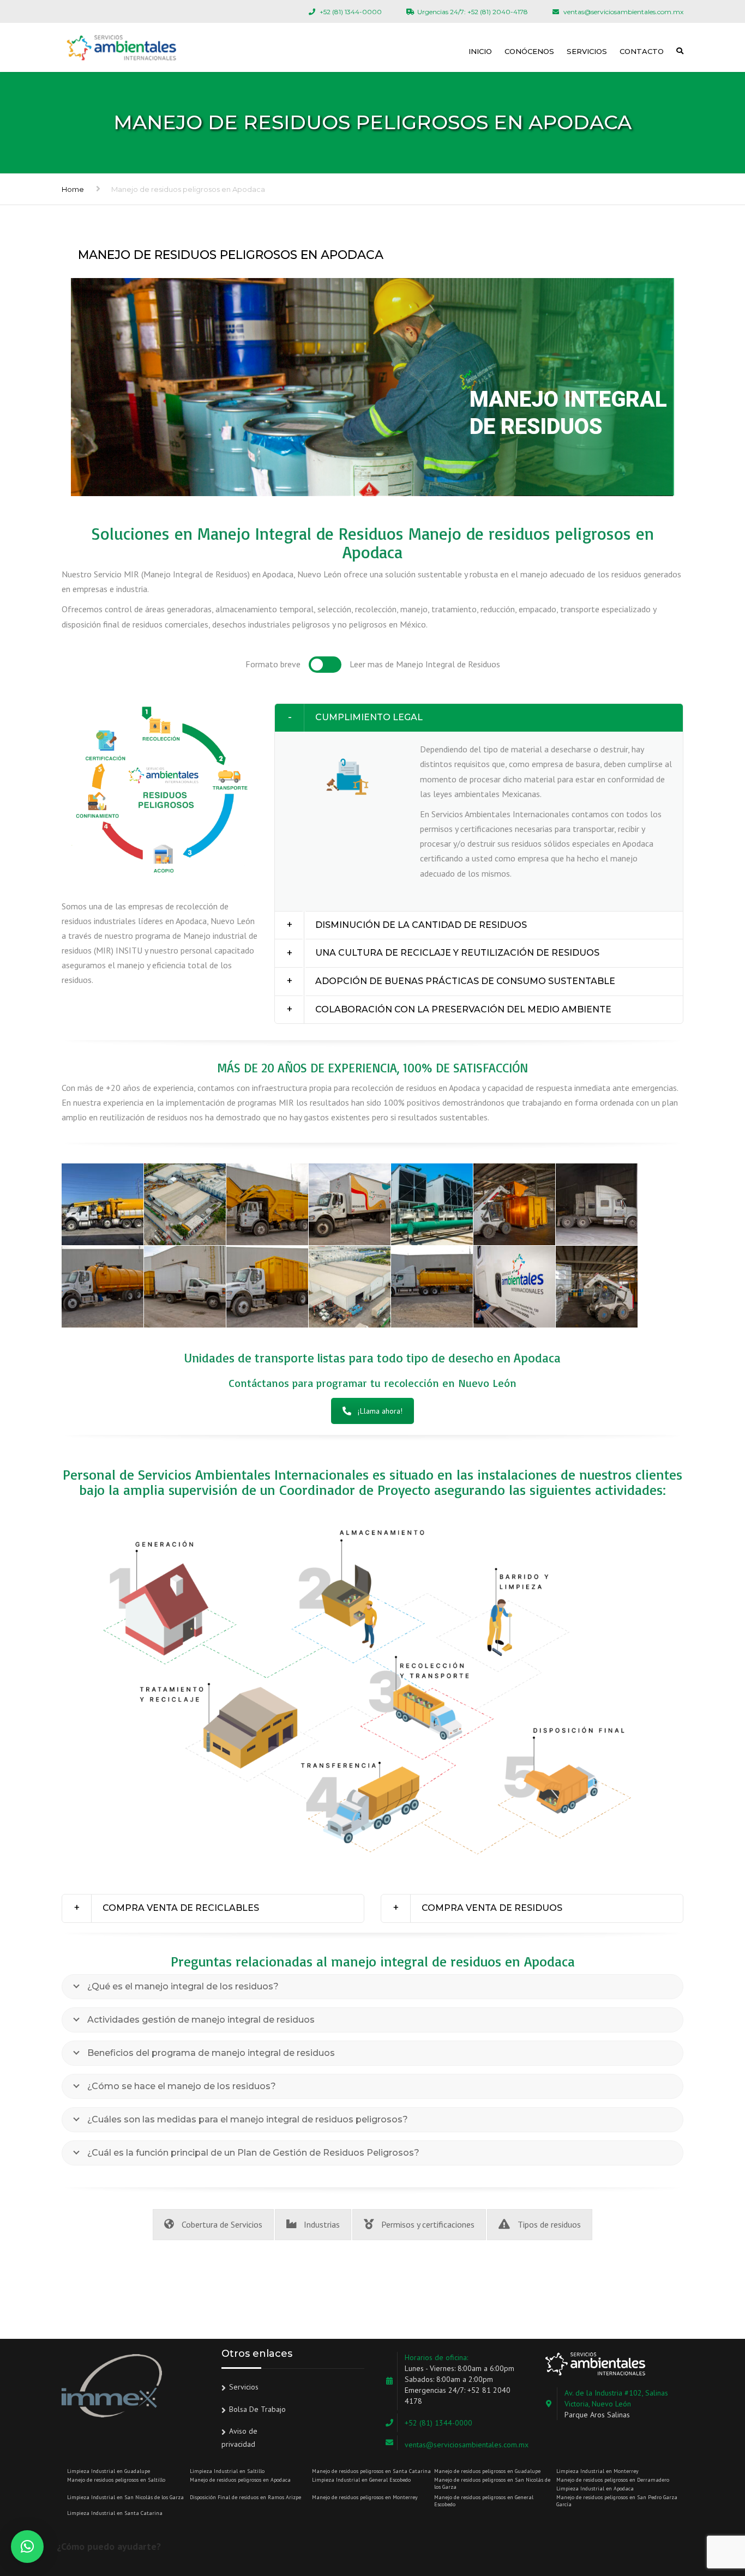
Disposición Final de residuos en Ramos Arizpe (245, 2497)
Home (73, 189)
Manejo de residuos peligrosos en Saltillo (116, 2480)
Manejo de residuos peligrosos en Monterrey (365, 2497)
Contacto (642, 51)
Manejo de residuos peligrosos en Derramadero (613, 2480)
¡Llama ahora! (380, 1411)
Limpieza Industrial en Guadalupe (109, 2471)
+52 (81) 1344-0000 (438, 2423)
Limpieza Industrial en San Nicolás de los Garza (125, 2497)
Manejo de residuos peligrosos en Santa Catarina (371, 2471)
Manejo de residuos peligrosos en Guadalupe (487, 2471)
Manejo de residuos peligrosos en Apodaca (240, 2480)
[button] (479, 718)
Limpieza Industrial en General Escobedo (361, 2480)
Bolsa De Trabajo (257, 2409)
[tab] (479, 718)
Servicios (587, 51)
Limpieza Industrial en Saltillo (227, 2471)
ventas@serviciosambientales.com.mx (467, 2445)
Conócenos (529, 51)
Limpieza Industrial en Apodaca (595, 2488)
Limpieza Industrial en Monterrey (597, 2471)
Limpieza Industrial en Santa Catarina (115, 2513)
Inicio (480, 51)
